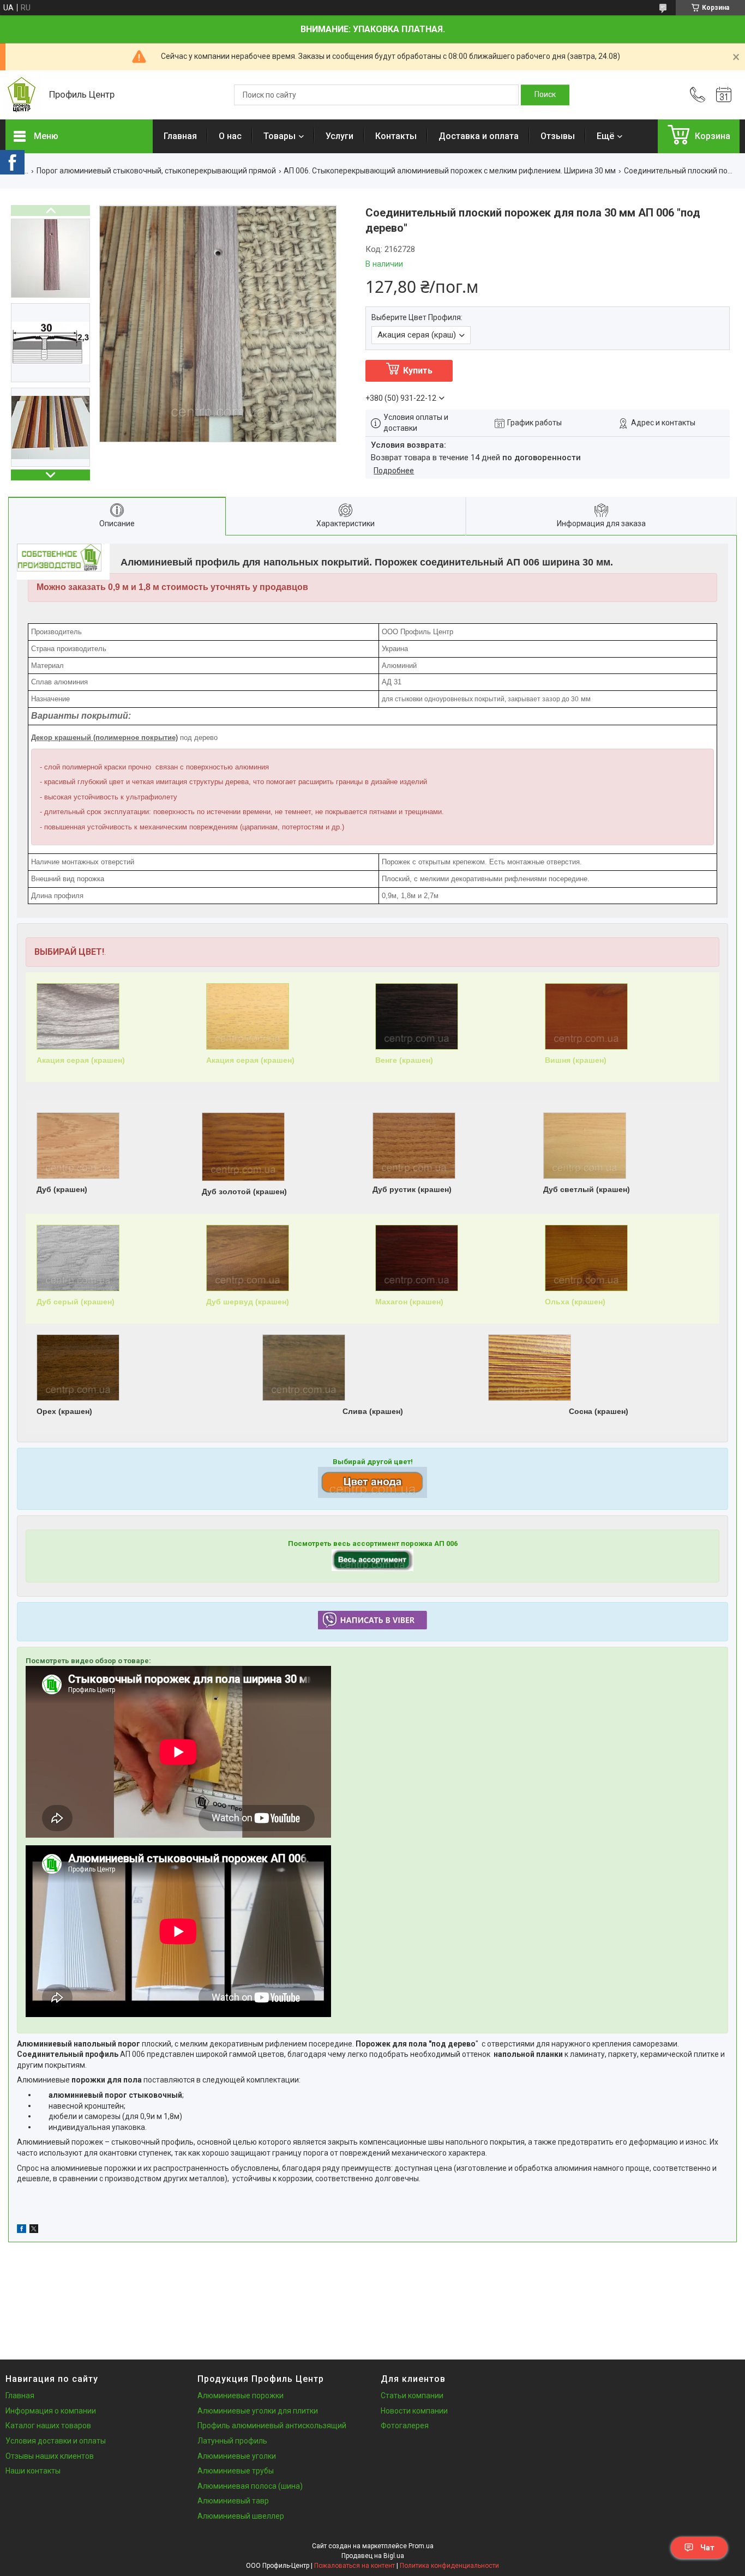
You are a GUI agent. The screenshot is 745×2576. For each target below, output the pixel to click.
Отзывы (558, 136)
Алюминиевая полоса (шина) (250, 2486)
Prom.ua (421, 2546)
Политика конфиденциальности (449, 2566)
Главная (180, 136)
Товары (280, 136)
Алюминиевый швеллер (241, 2516)
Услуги (340, 136)
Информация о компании (51, 2411)
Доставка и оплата (479, 136)
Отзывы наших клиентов (50, 2456)
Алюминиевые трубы (236, 2471)
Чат (707, 2548)
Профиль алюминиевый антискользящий (272, 2425)
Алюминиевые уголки (237, 2456)
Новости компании (414, 2411)
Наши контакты (33, 2471)
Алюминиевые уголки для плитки (258, 2411)
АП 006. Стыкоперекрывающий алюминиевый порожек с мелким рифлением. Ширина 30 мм (450, 171)
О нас (230, 136)
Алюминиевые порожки (241, 2396)
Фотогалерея (405, 2425)
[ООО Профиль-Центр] (22, 95)
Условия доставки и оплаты (56, 2441)
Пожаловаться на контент (355, 2566)
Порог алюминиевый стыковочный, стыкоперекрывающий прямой (156, 171)
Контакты (396, 136)
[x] (34, 2230)
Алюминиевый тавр (233, 2501)
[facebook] (22, 2230)
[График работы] (724, 95)
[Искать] (545, 95)
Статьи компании (412, 2396)
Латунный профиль (232, 2441)
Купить (418, 371)
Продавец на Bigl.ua (373, 2556)
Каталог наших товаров (48, 2425)
